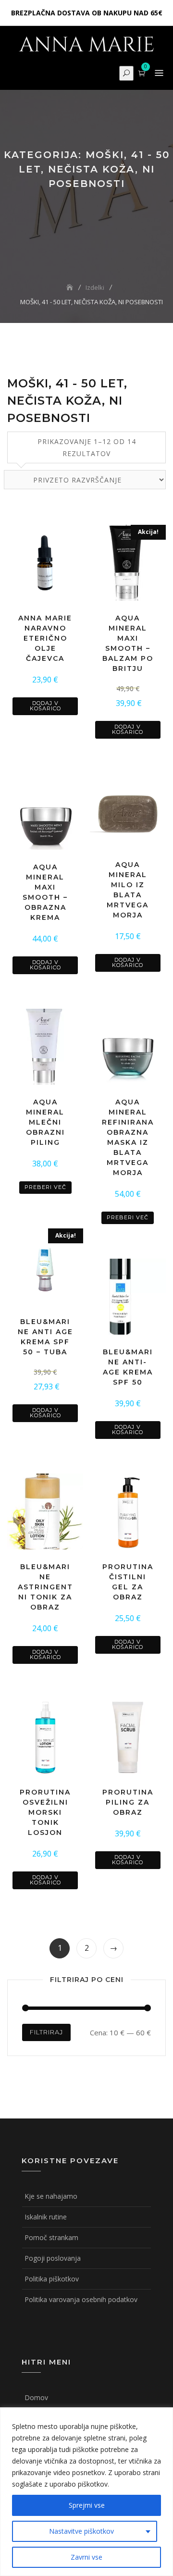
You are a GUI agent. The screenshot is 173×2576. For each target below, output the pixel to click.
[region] (86, 2492)
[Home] (71, 287)
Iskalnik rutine (46, 2217)
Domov (36, 2397)
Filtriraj (46, 2032)
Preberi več (45, 1187)
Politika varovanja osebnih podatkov (81, 2299)
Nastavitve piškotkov (81, 2531)
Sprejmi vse (87, 2505)
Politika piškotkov (52, 2279)
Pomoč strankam (51, 2237)
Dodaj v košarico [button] (45, 706)
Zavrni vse (86, 2557)
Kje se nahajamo (51, 2196)
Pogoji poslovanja (53, 2258)
